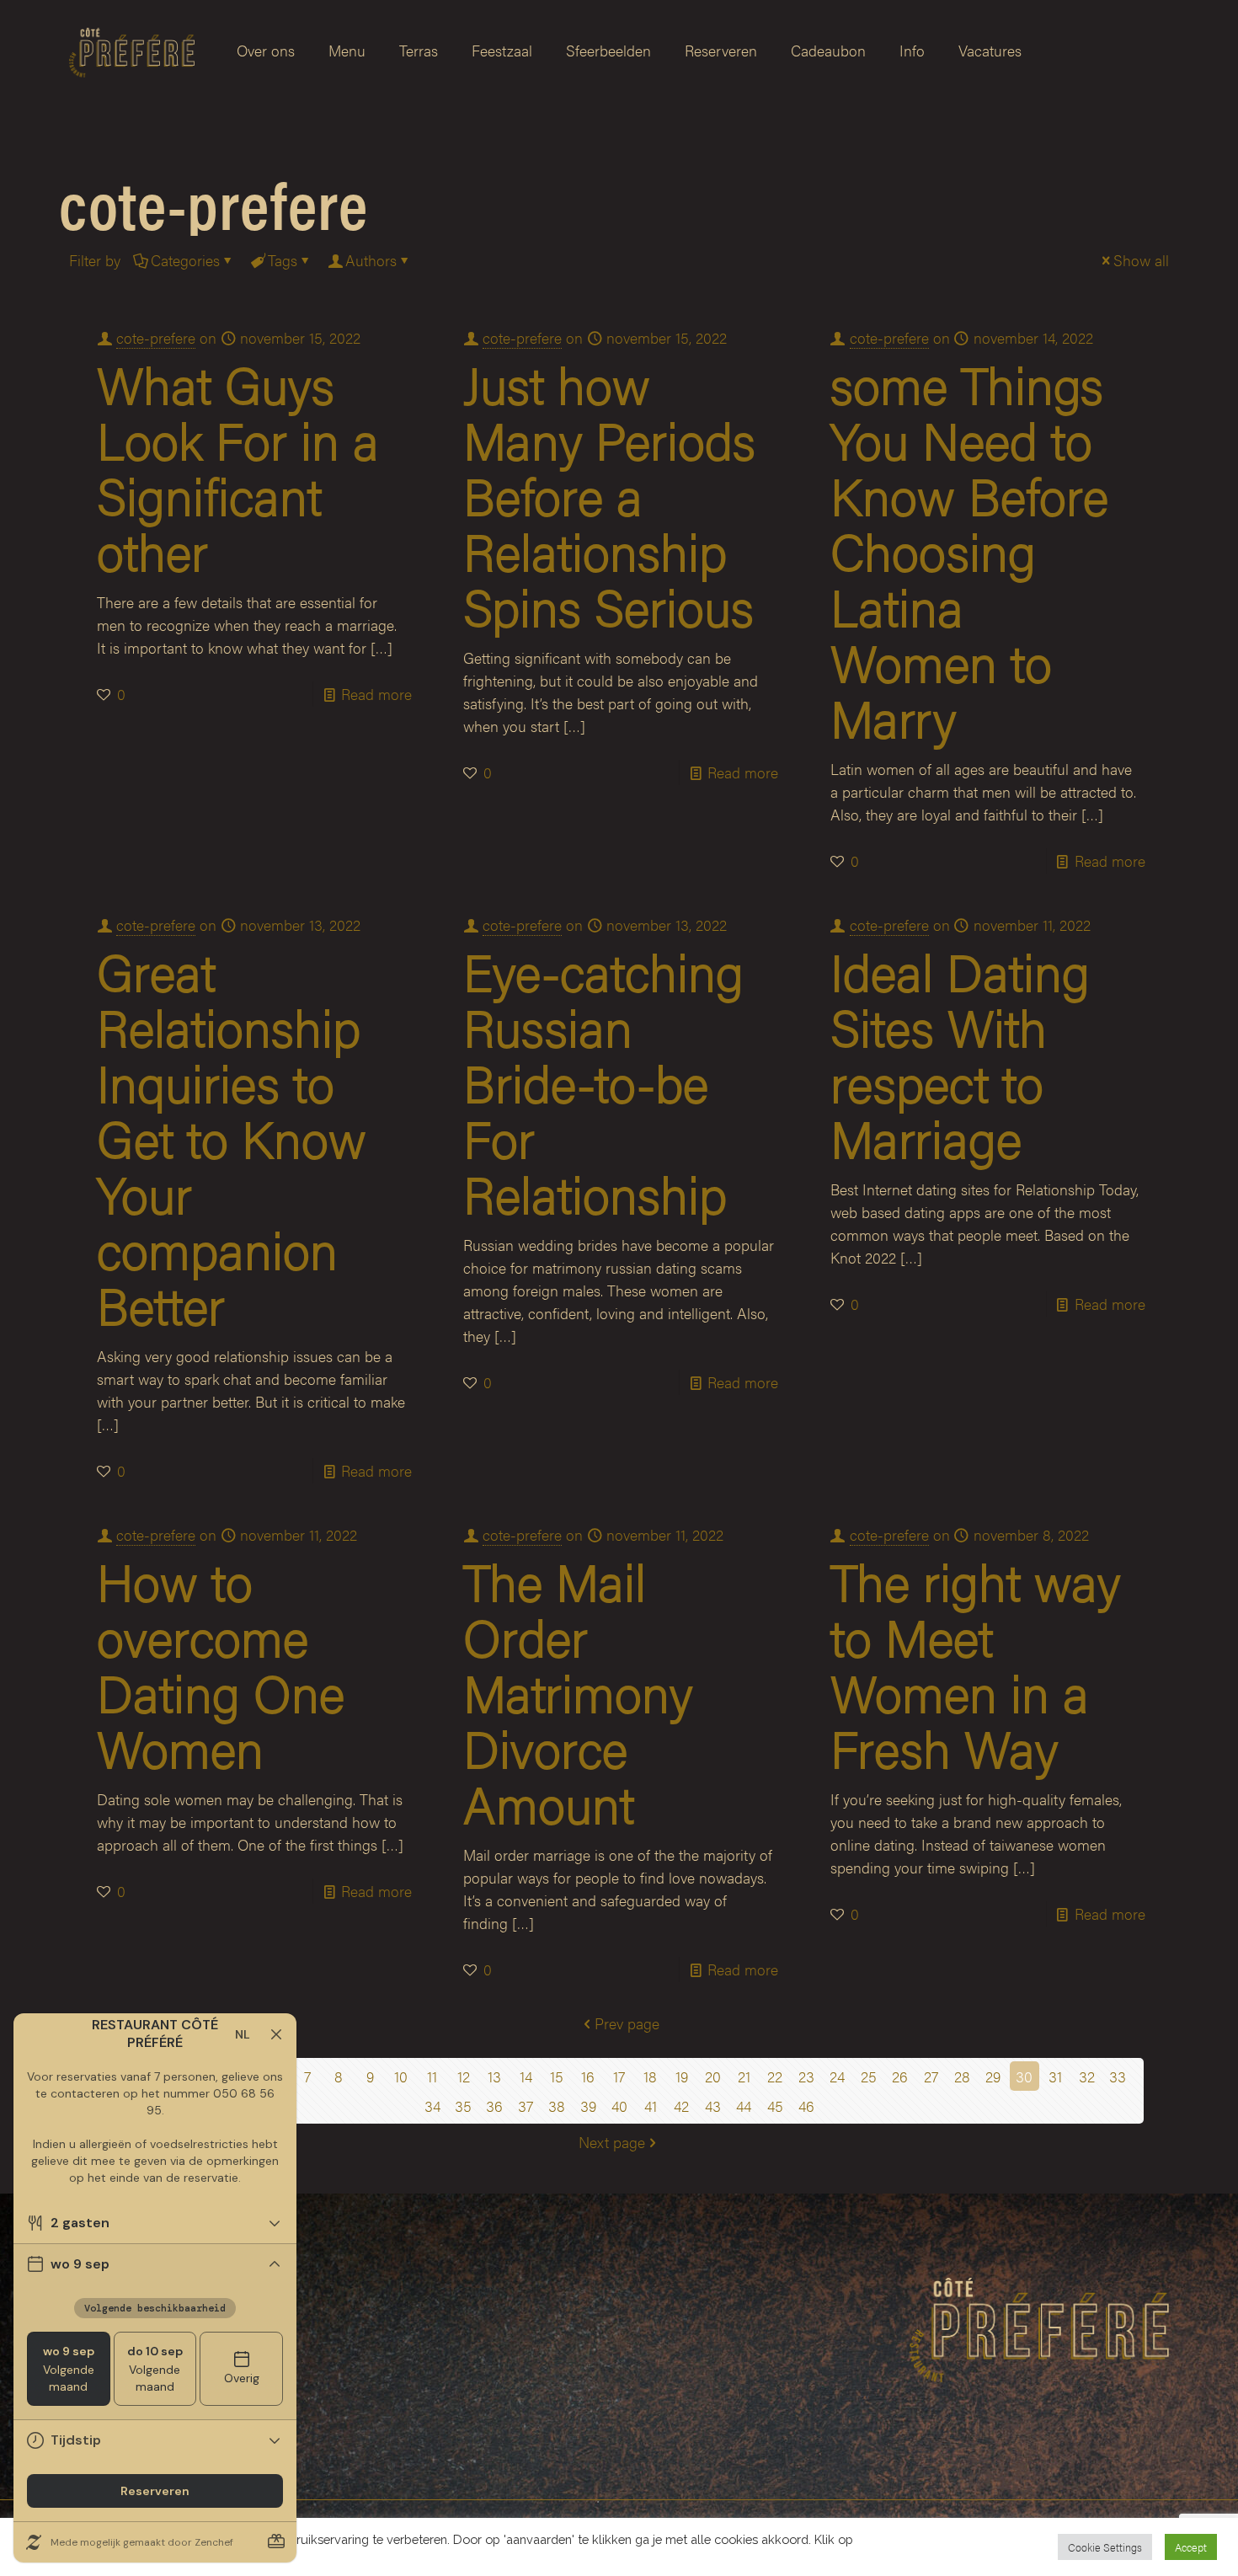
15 (557, 2076)
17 (619, 2076)
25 (869, 2076)
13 (494, 2076)
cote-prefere (156, 337)
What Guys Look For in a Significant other (238, 467)
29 (993, 2076)
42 (681, 2106)
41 (651, 2106)
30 (1024, 2076)
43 (713, 2106)
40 (619, 2106)
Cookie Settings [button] (1105, 2547)
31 (1055, 2076)
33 (1118, 2076)
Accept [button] (1191, 2547)
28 (962, 2076)
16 (588, 2076)
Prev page (627, 2023)
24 (837, 2076)
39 (588, 2106)
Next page (612, 2142)
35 (463, 2106)
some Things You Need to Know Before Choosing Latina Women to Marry (969, 550)
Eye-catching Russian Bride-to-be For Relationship (603, 1082)
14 (526, 2076)
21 (744, 2076)
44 (744, 2106)
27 (931, 2076)
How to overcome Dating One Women (221, 1664)
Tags (283, 260)
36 (494, 2106)
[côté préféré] (132, 51)
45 (775, 2106)
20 (713, 2076)
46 (806, 2106)
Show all (1141, 260)
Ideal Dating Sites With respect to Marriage (960, 1054)
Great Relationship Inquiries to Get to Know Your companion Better (232, 1137)
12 (464, 2076)
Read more (376, 694)
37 (526, 2106)
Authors (371, 260)
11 (432, 2076)
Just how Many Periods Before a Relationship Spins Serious (609, 494)
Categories (185, 260)
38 (557, 2106)
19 (682, 2076)
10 (401, 2076)
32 (1087, 2076)
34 (432, 2106)
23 (806, 2076)
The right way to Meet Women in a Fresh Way (975, 1664)
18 (650, 2076)
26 (900, 2076)
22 (775, 2076)
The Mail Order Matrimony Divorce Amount (578, 1692)
